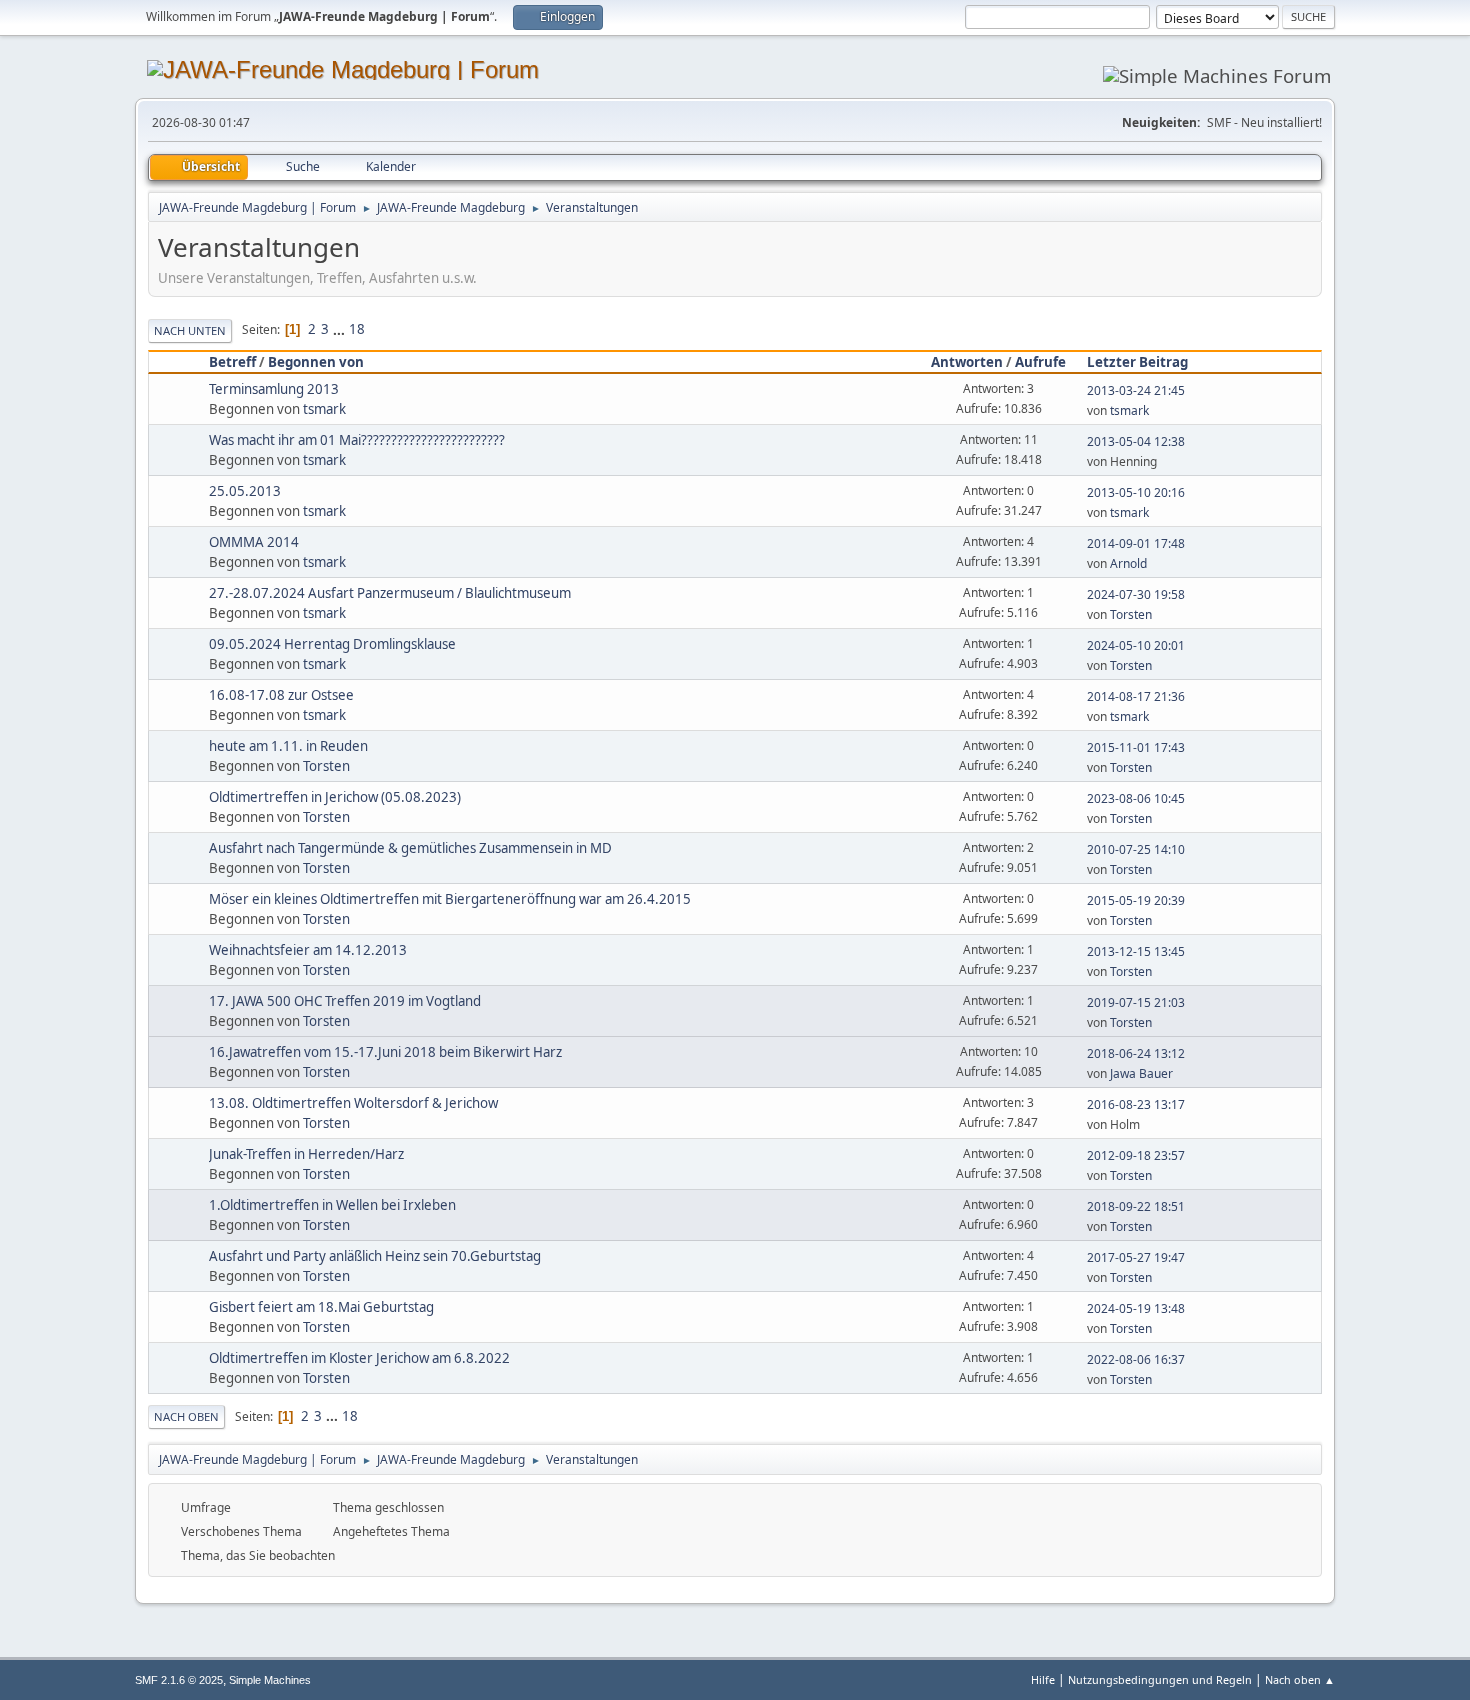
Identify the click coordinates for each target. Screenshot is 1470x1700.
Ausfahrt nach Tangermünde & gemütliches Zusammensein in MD (410, 848)
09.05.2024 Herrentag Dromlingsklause (332, 644)
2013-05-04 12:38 (1136, 441)
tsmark (324, 409)
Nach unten (190, 330)
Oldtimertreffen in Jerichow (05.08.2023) (335, 797)
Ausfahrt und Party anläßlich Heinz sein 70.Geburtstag (375, 1256)
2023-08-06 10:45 (1136, 798)
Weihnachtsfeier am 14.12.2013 (308, 950)
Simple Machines (270, 1680)
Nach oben (186, 1416)
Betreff (232, 362)
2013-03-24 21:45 (1136, 390)
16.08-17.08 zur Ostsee (281, 695)
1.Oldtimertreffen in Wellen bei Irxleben (332, 1205)
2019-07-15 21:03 (1136, 1002)
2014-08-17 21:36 (1136, 696)
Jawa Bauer (1141, 1073)
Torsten (1131, 614)
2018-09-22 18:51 (1136, 1206)
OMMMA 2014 (254, 542)
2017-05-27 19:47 (1136, 1257)
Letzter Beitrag (1137, 362)
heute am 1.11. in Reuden (288, 746)
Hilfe (1043, 1679)
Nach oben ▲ (1300, 1679)
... (340, 329)
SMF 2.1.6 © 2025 (179, 1680)
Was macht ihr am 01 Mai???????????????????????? (357, 440)
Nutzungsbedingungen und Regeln (1160, 1679)
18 (357, 329)
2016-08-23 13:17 (1136, 1104)
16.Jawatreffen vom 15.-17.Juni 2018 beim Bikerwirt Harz (385, 1052)
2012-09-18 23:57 (1136, 1155)
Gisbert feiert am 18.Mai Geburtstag (321, 1307)
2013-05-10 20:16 (1136, 492)
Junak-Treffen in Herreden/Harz (306, 1154)
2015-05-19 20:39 (1136, 900)
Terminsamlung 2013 (274, 389)
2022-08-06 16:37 (1136, 1359)
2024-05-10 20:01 (1136, 645)
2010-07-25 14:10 (1136, 849)
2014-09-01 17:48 (1136, 543)
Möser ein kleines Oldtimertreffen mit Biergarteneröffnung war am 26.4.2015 (450, 899)
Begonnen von (316, 362)
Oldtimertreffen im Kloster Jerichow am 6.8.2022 (359, 1358)
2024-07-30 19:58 (1136, 594)
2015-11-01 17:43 (1136, 747)
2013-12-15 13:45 (1136, 951)
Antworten (967, 362)
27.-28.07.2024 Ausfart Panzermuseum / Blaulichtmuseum (390, 593)
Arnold (1128, 563)
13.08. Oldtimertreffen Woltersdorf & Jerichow (353, 1103)
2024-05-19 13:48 (1136, 1308)
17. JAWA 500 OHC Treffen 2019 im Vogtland (345, 1001)
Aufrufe (1040, 362)
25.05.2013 (245, 491)
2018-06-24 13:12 (1136, 1053)
